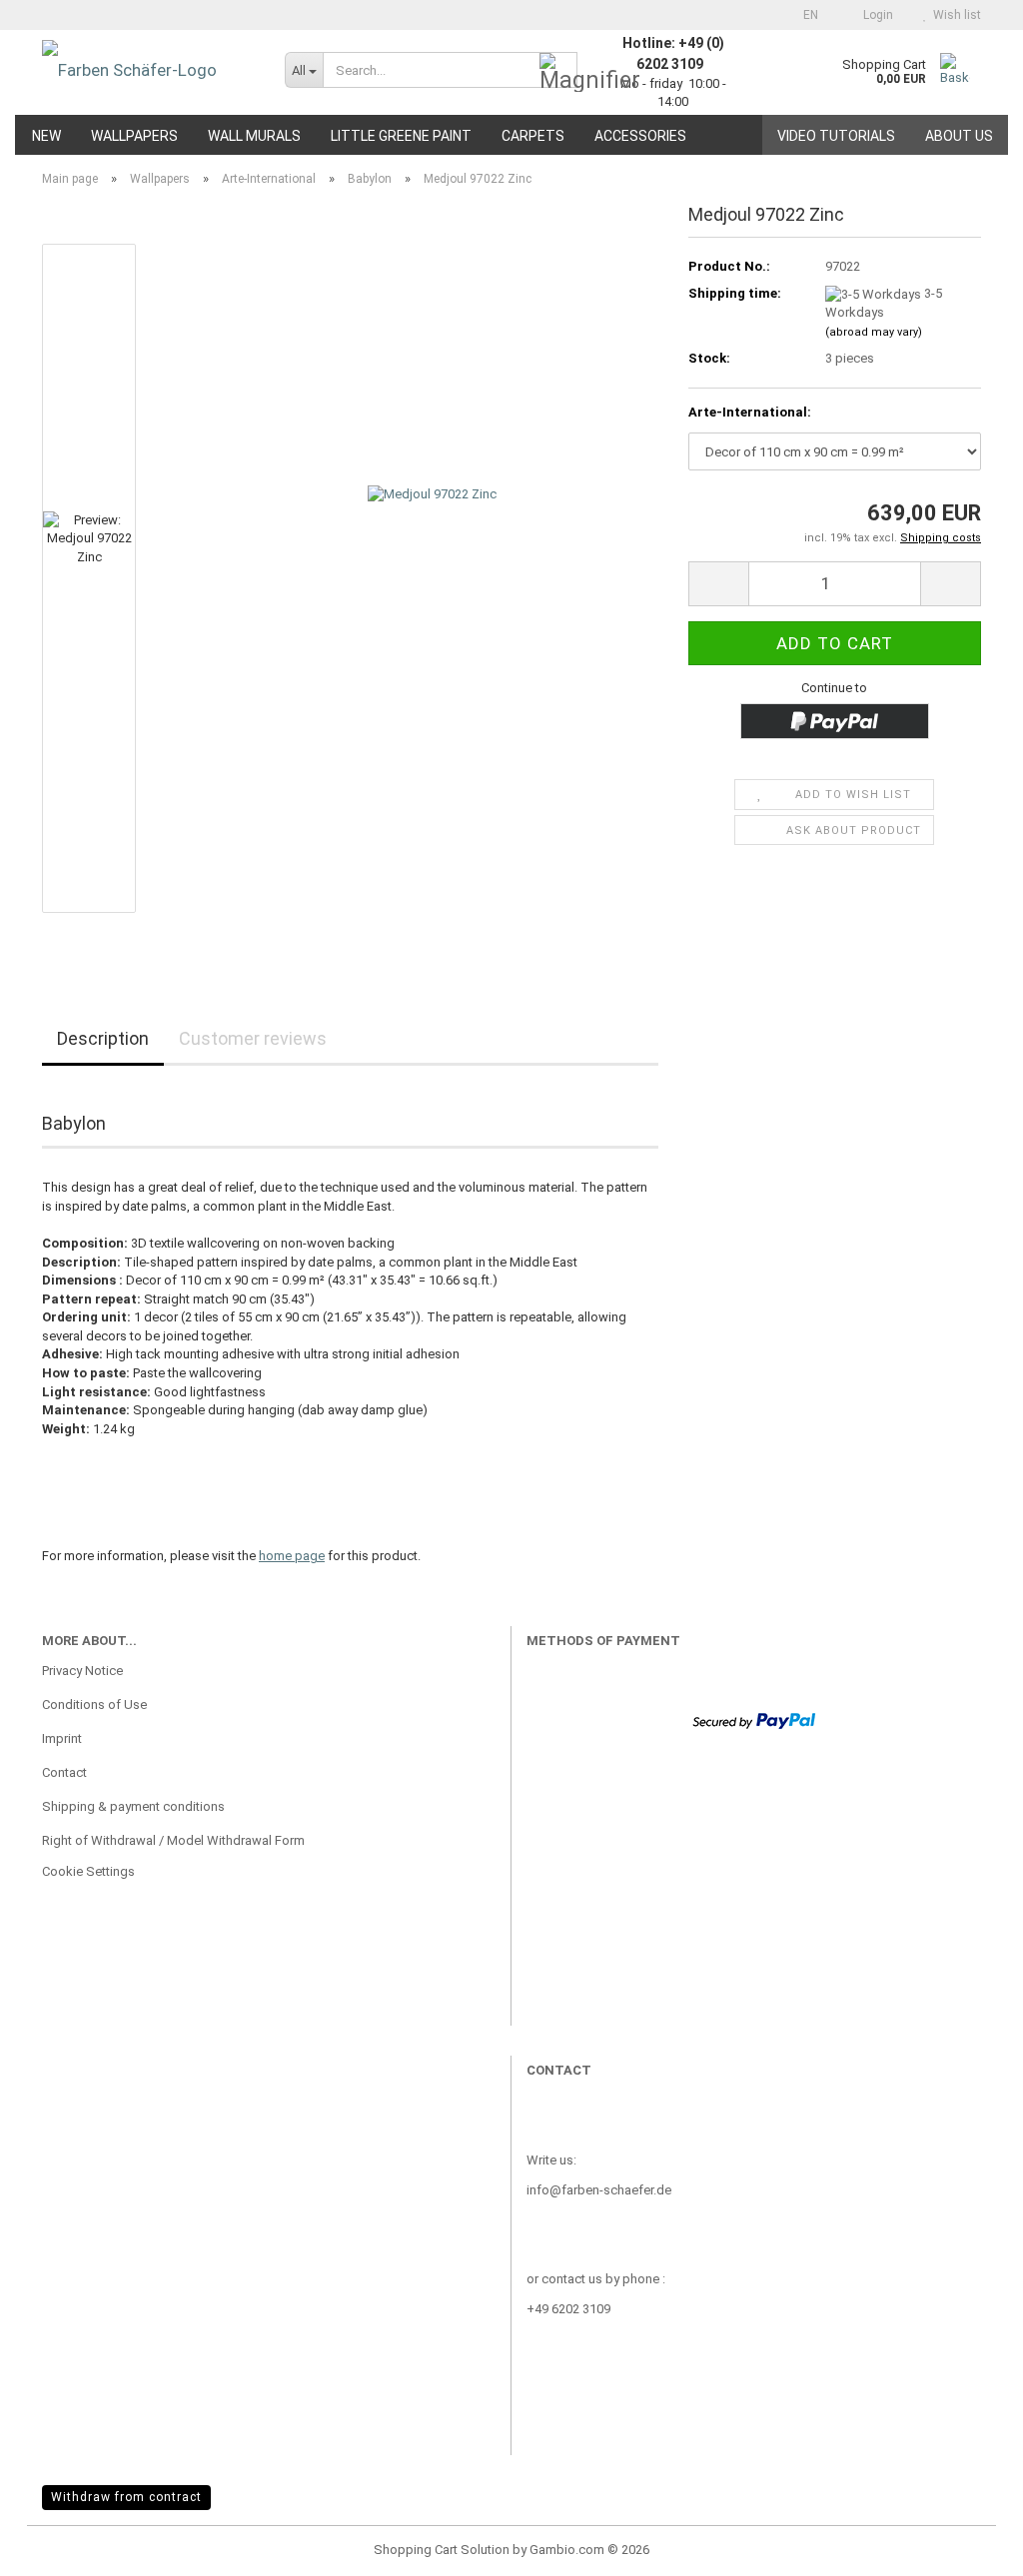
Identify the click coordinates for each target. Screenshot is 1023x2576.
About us (959, 136)
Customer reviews (253, 1038)
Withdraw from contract (126, 2497)
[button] (805, 15)
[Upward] (968, 2546)
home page (292, 1556)
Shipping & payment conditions (133, 1806)
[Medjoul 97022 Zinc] (432, 577)
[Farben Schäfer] (148, 70)
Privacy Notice (82, 1671)
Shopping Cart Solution (442, 2550)
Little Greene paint (401, 136)
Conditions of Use (94, 1705)
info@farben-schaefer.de (599, 2190)
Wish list (954, 15)
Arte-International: (750, 412)
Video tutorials (836, 136)
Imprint (62, 1738)
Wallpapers (134, 136)
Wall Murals (254, 136)
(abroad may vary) (874, 332)
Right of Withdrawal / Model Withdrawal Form (173, 1840)
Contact (64, 1772)
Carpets (533, 136)
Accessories (640, 136)
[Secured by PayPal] (754, 1719)
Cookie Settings (88, 1871)
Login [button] (875, 15)
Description (103, 1038)
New (46, 136)
